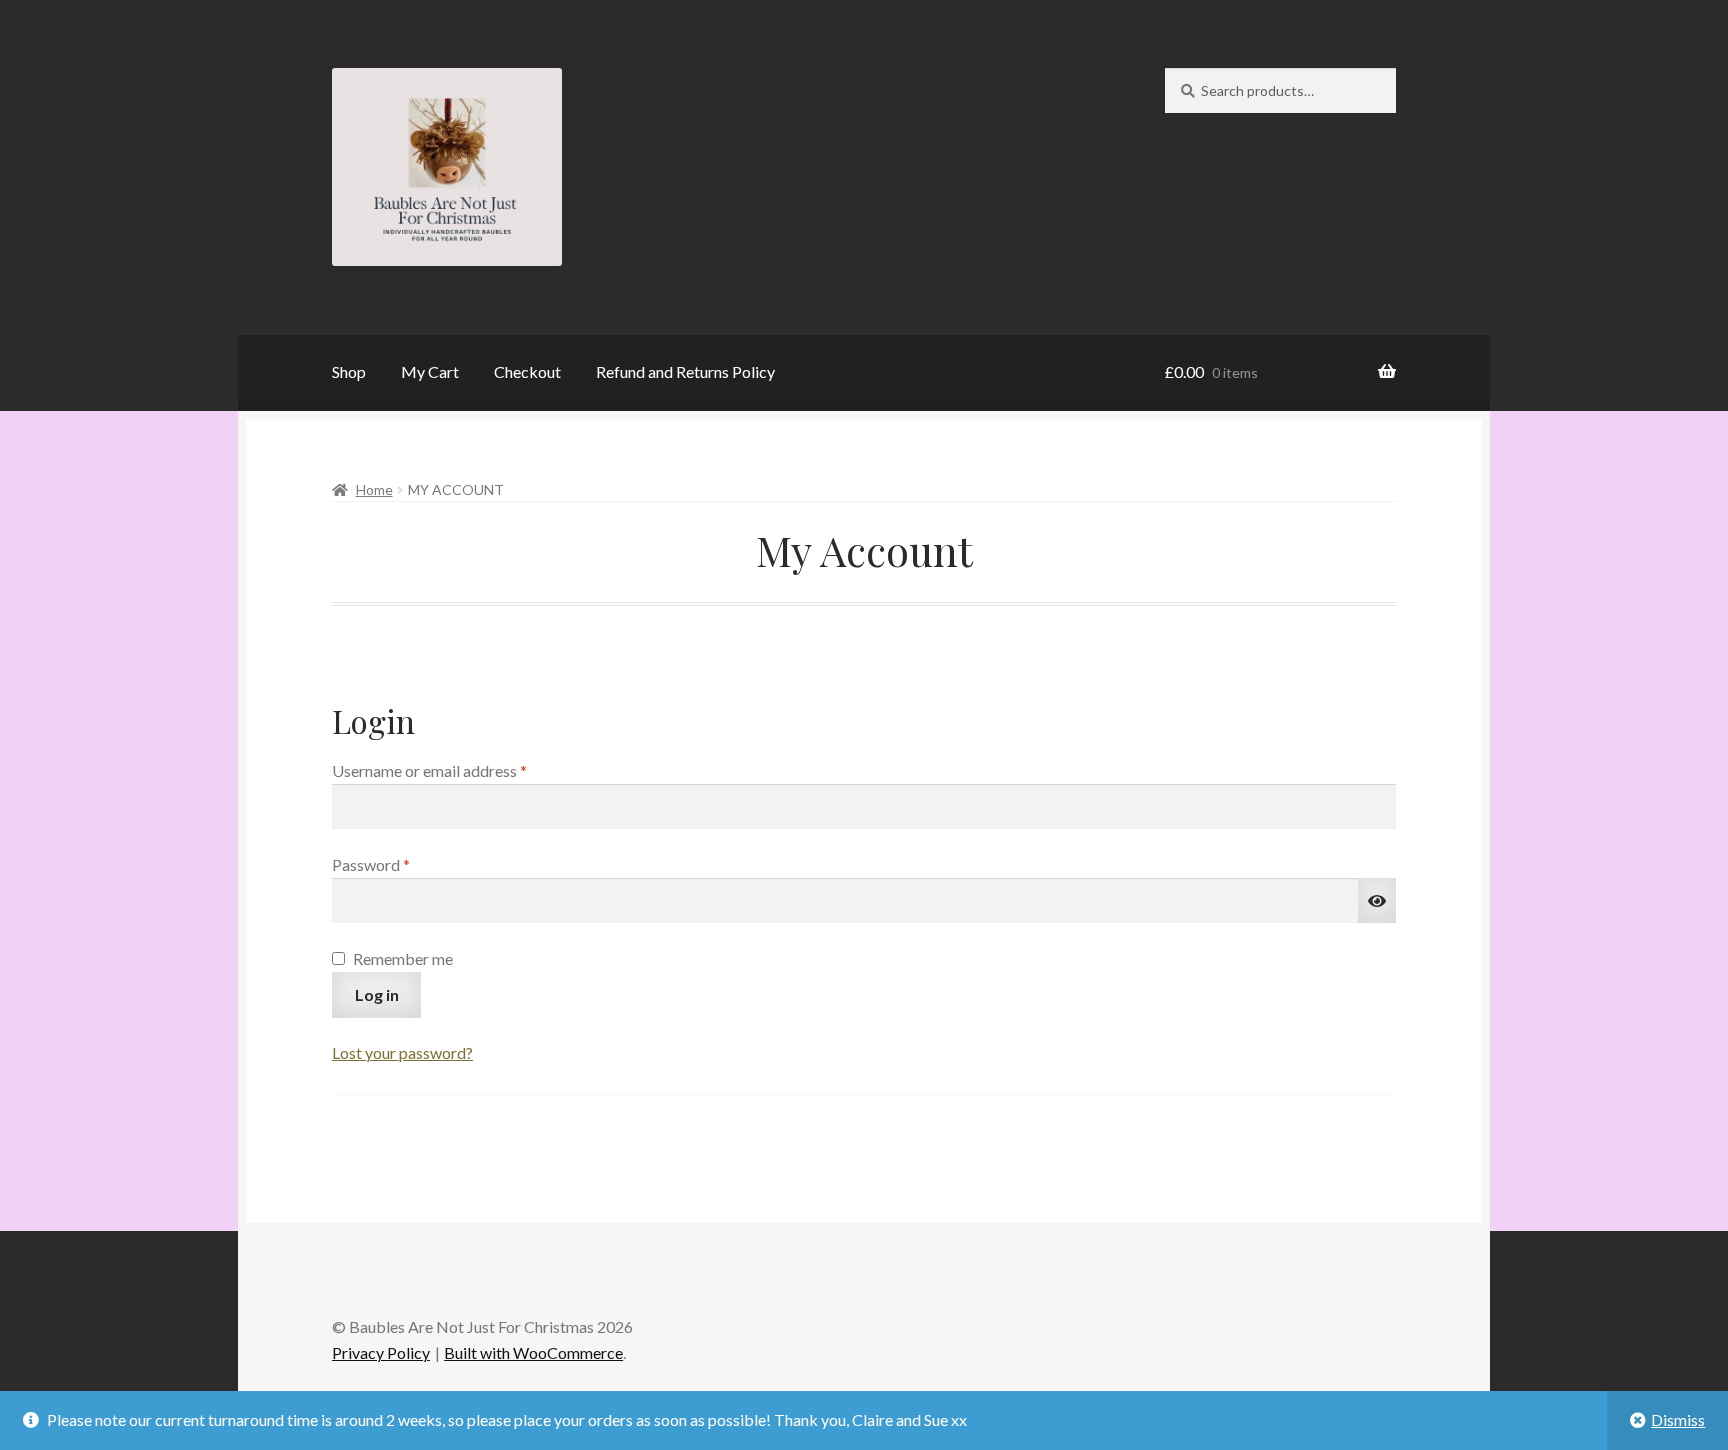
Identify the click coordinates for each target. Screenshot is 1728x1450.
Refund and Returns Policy (685, 371)
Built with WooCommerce (533, 1352)
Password (401, 864)
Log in (377, 994)
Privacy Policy (381, 1352)
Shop (349, 371)
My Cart (430, 371)
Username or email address (460, 770)
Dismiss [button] (1678, 1419)
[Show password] (1377, 901)
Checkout (527, 371)
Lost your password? (402, 1052)
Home (374, 489)
